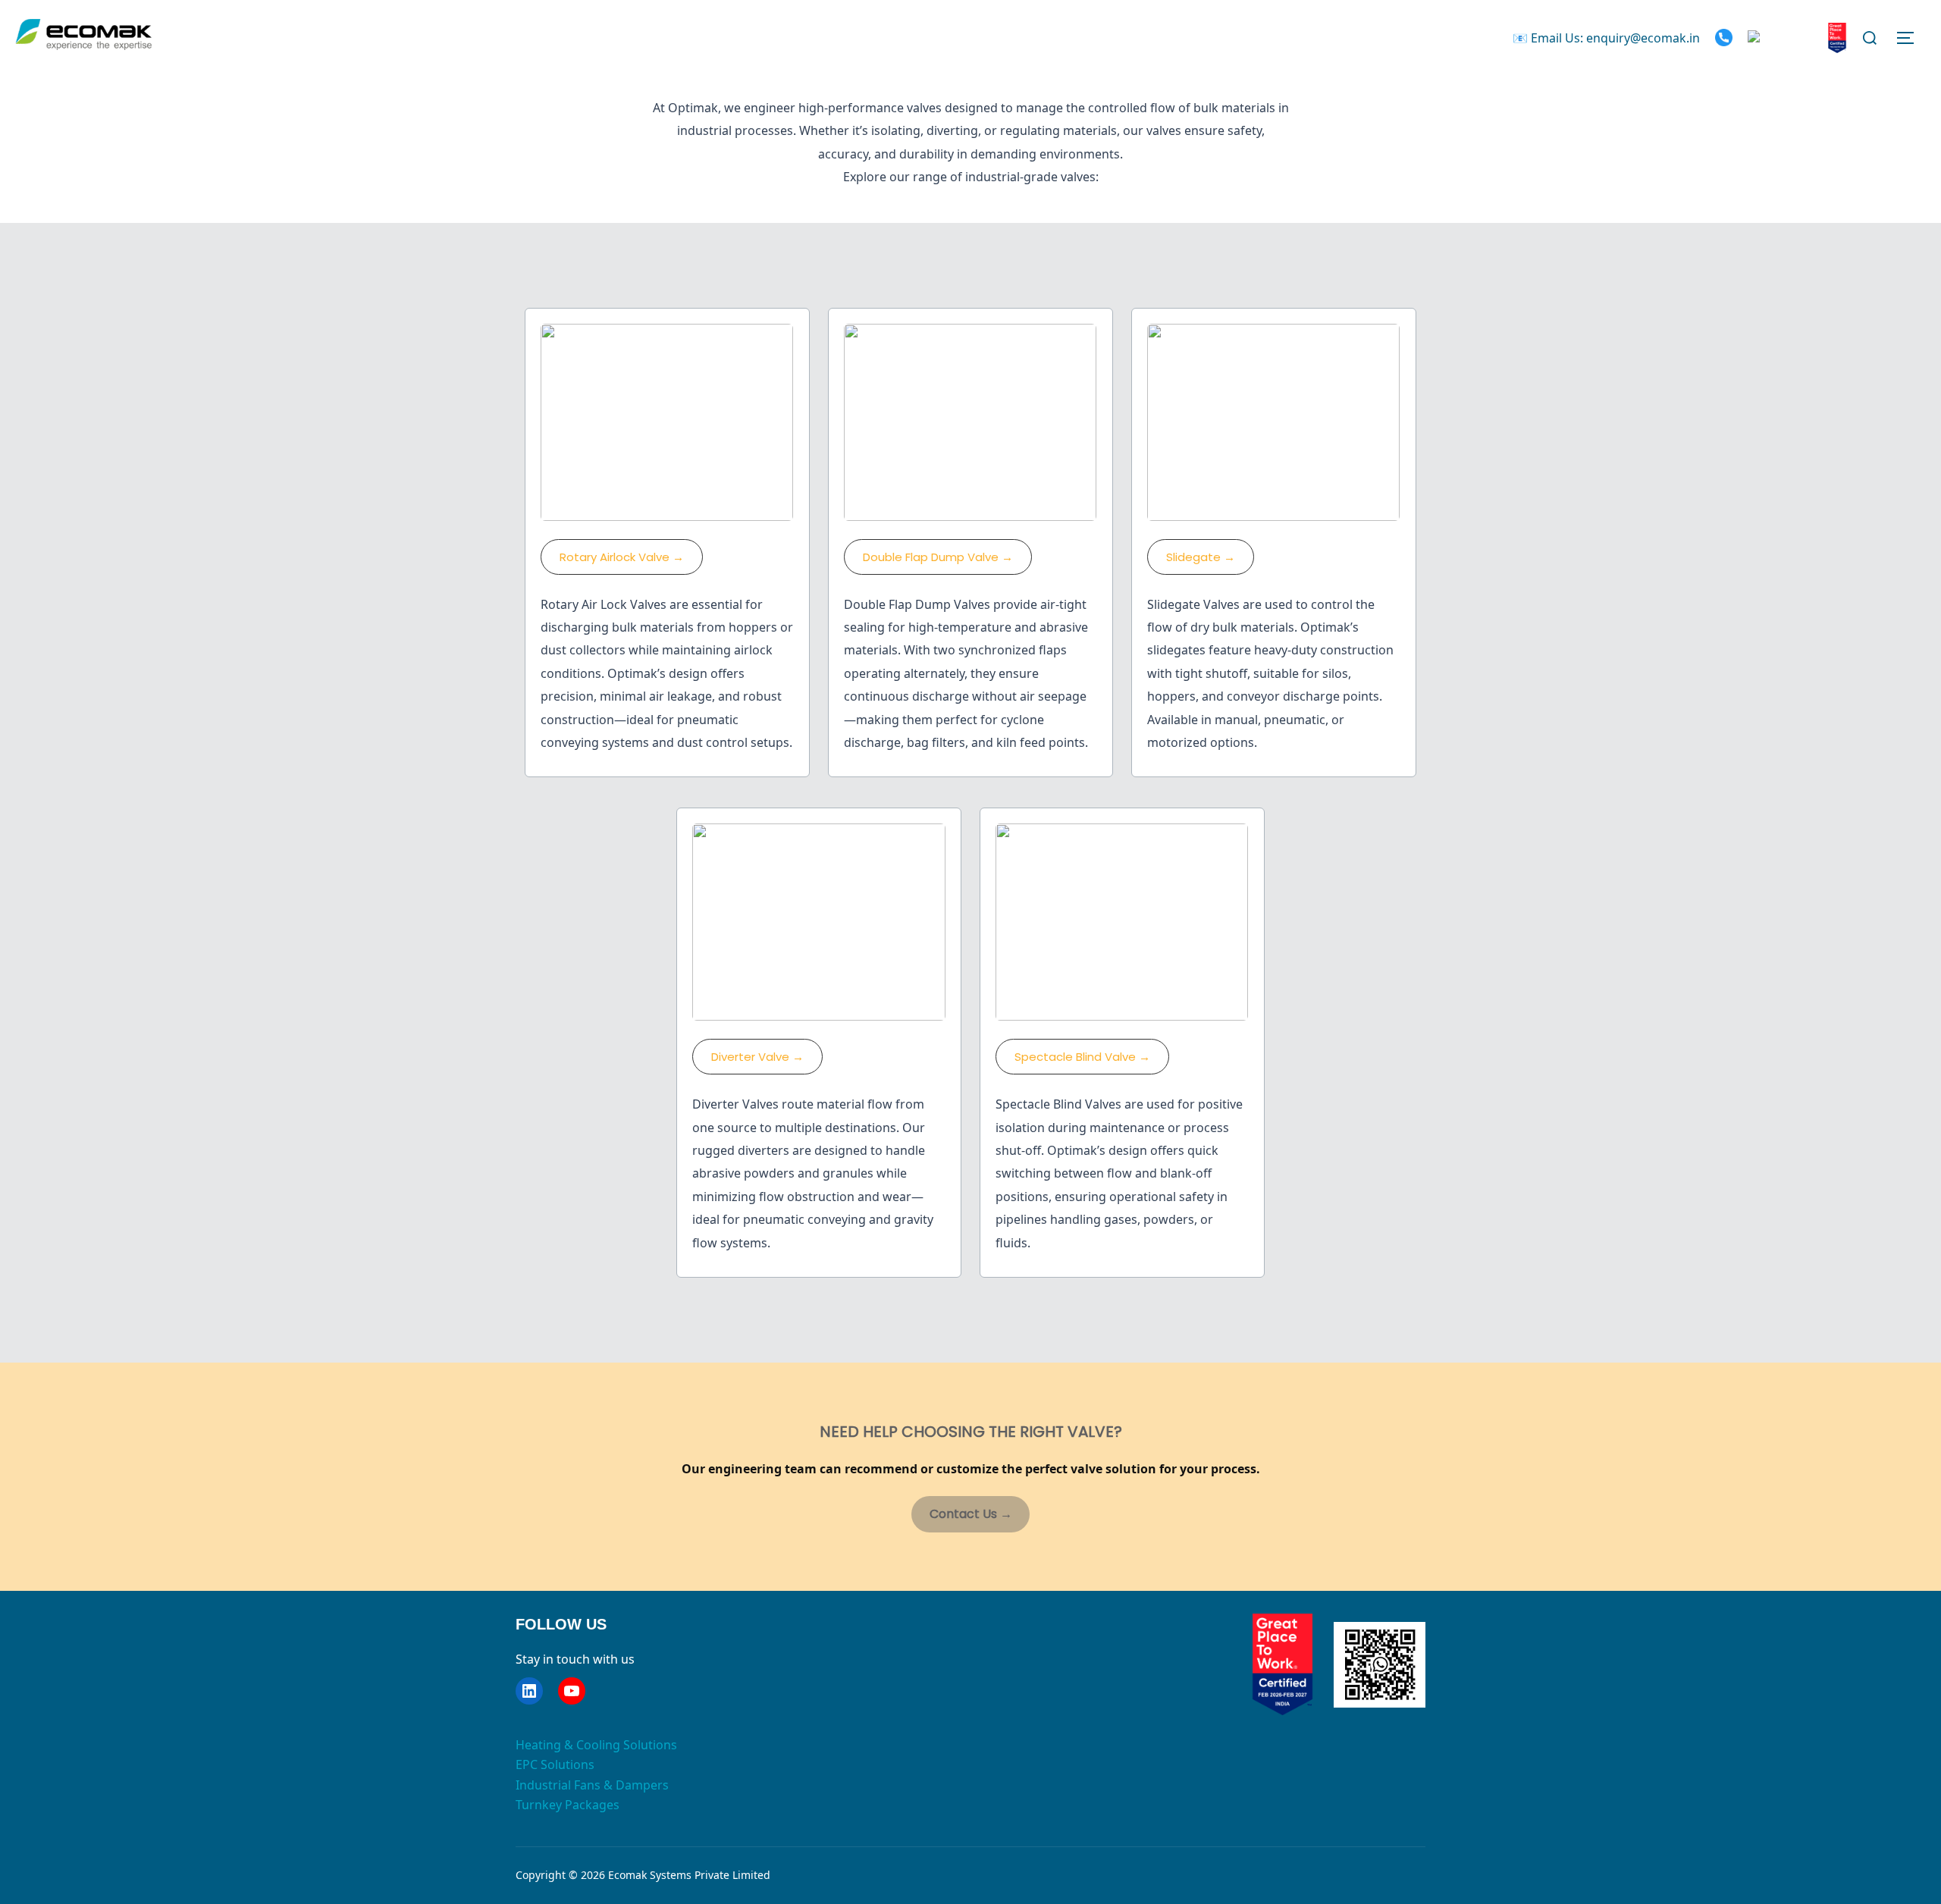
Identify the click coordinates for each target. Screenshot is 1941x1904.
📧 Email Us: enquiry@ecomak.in (1606, 38)
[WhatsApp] (1783, 38)
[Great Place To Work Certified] (1837, 38)
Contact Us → (971, 1514)
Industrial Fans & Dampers (592, 1785)
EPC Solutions (555, 1764)
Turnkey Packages (568, 1805)
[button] (622, 557)
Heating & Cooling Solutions (596, 1745)
